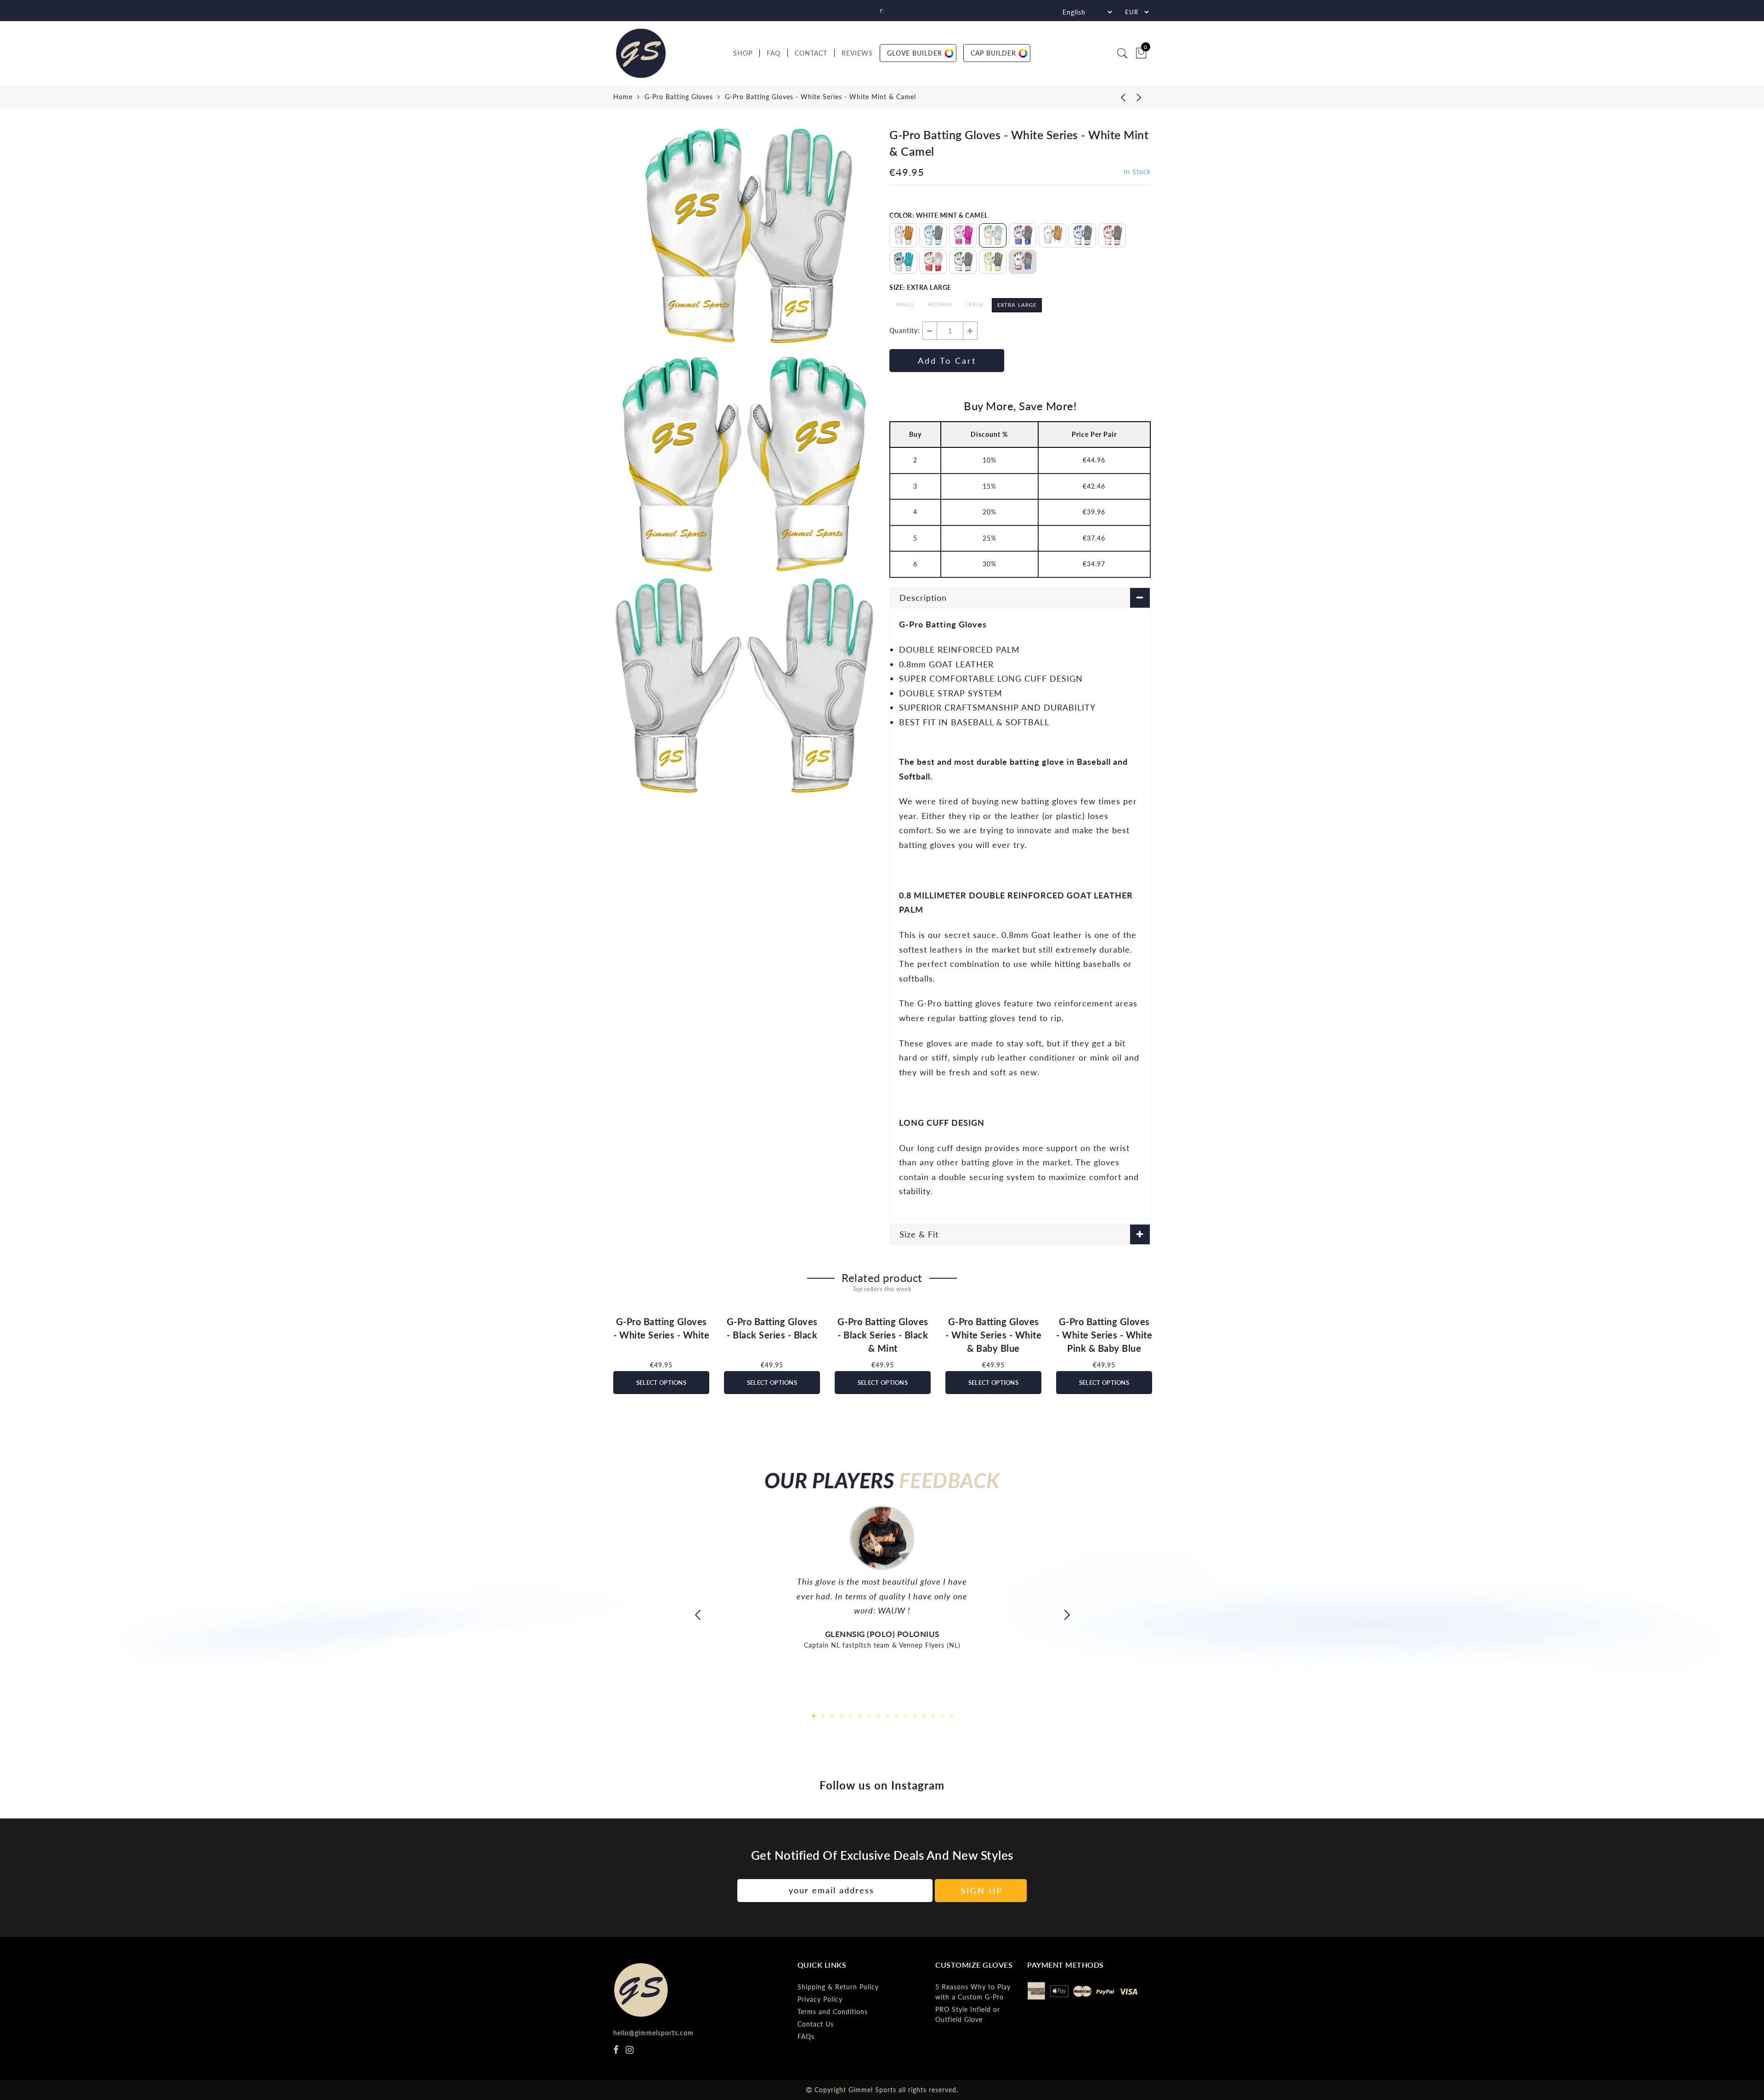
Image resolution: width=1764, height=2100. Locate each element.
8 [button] (877, 1715)
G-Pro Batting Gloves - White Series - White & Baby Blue (993, 1335)
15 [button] (942, 1715)
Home (623, 97)
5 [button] (850, 1715)
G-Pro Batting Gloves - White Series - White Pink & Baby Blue (1104, 1335)
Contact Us (816, 2024)
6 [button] (859, 1715)
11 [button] (905, 1715)
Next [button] (1151, 1350)
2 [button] (822, 1715)
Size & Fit (919, 1234)
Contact (811, 53)
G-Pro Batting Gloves (679, 97)
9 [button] (887, 1715)
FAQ (774, 53)
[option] (744, 239)
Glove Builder (915, 53)
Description (923, 598)
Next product (1139, 97)
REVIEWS (857, 53)
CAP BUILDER (993, 53)
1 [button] (813, 1715)
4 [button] (841, 1715)
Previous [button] (613, 1350)
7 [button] (868, 1715)
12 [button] (914, 1715)
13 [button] (923, 1715)
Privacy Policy (820, 1999)
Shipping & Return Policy (838, 1987)
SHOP (743, 53)
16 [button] (951, 1715)
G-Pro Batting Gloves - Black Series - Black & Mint (883, 1335)
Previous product (1116, 97)
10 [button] (896, 1715)
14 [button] (933, 1715)
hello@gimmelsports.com (653, 2033)
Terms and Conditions (833, 2012)
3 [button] (831, 1715)
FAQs (806, 2036)
